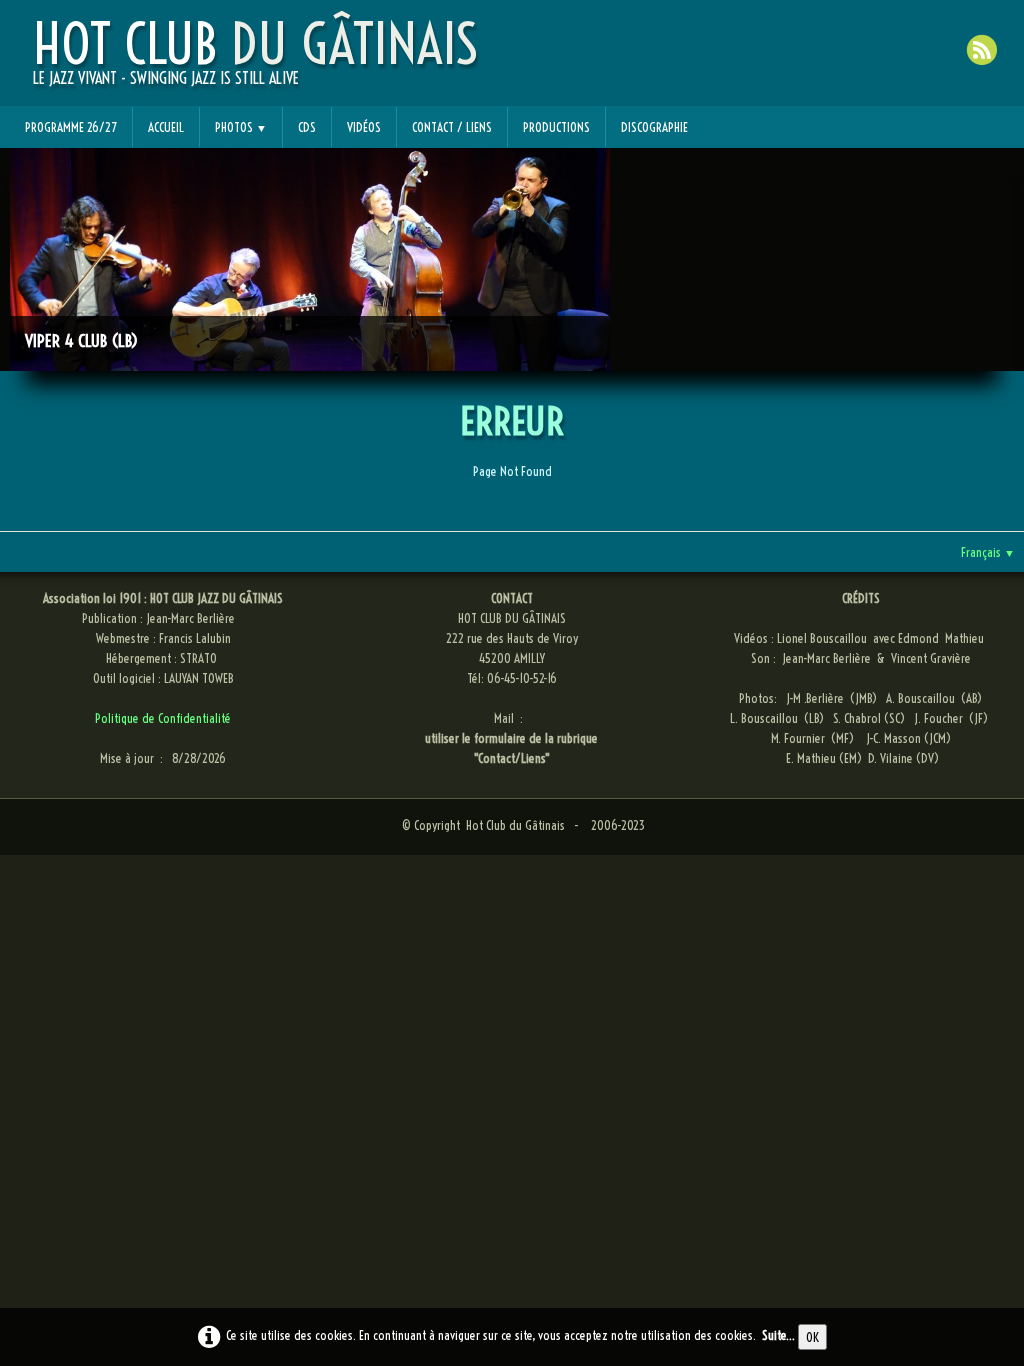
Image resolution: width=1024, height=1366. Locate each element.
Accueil (166, 127)
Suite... (778, 1335)
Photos (241, 127)
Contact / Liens (452, 127)
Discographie (654, 127)
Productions (556, 127)
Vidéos (364, 127)
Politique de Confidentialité (163, 718)
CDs (307, 127)
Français (988, 552)
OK (812, 1337)
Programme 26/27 (71, 127)
